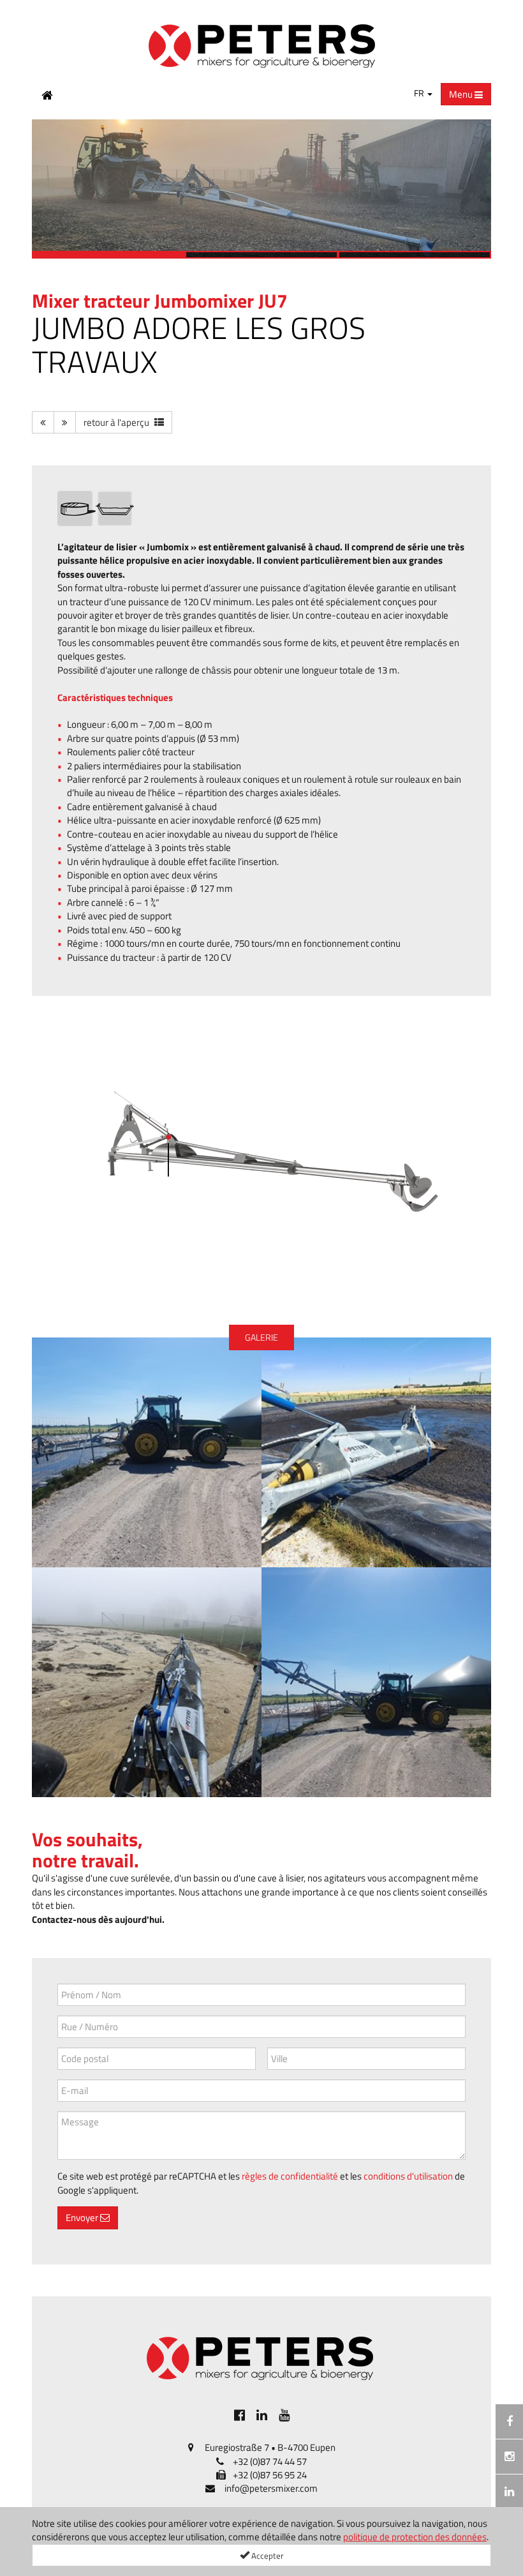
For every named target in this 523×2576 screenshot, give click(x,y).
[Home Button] (47, 94)
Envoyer (83, 2218)
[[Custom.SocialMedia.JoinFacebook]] (239, 2415)
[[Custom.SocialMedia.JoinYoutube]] (284, 2415)
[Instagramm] (509, 2457)
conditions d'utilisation (408, 2176)
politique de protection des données (415, 2537)
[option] (261, 189)
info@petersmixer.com (271, 2488)
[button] (48, 189)
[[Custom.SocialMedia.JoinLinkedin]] (262, 2415)
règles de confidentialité (290, 2176)
